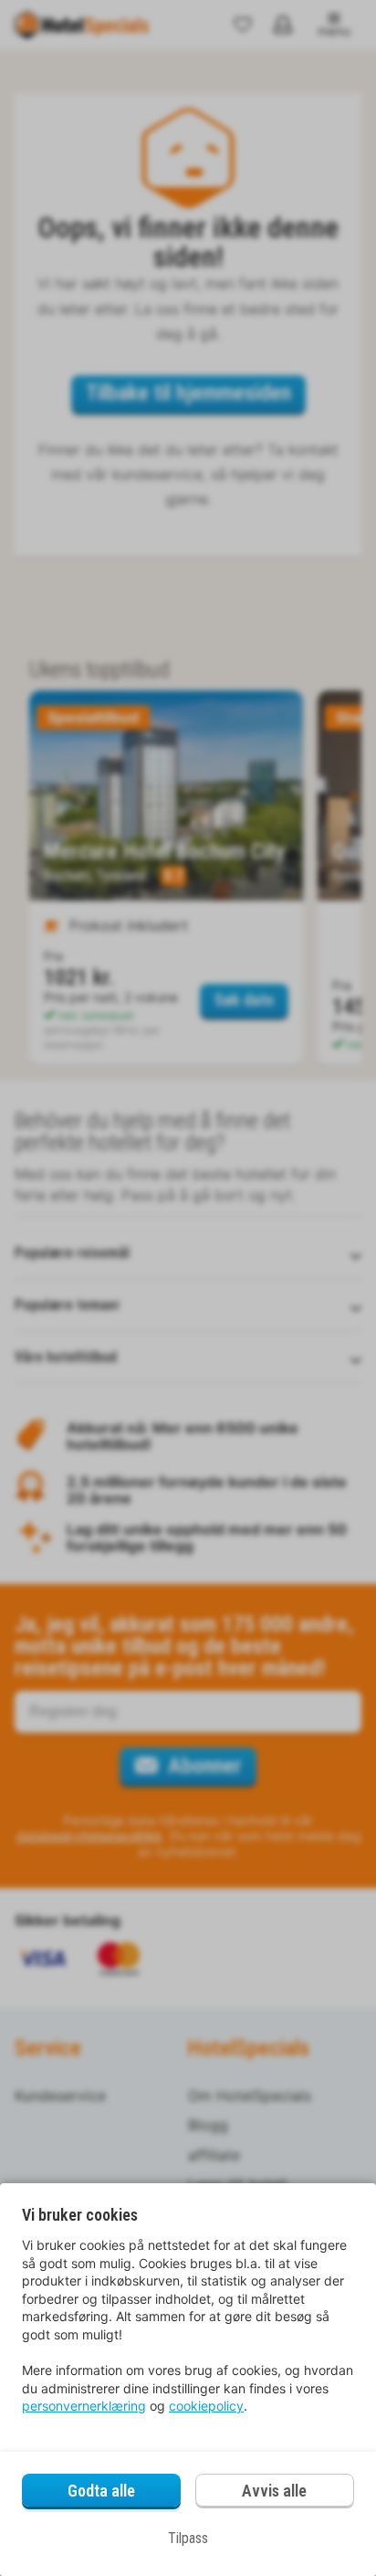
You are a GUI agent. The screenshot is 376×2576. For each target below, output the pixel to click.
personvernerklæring (84, 2406)
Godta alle (101, 2491)
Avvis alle (274, 2491)
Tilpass (188, 2538)
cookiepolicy (206, 2406)
